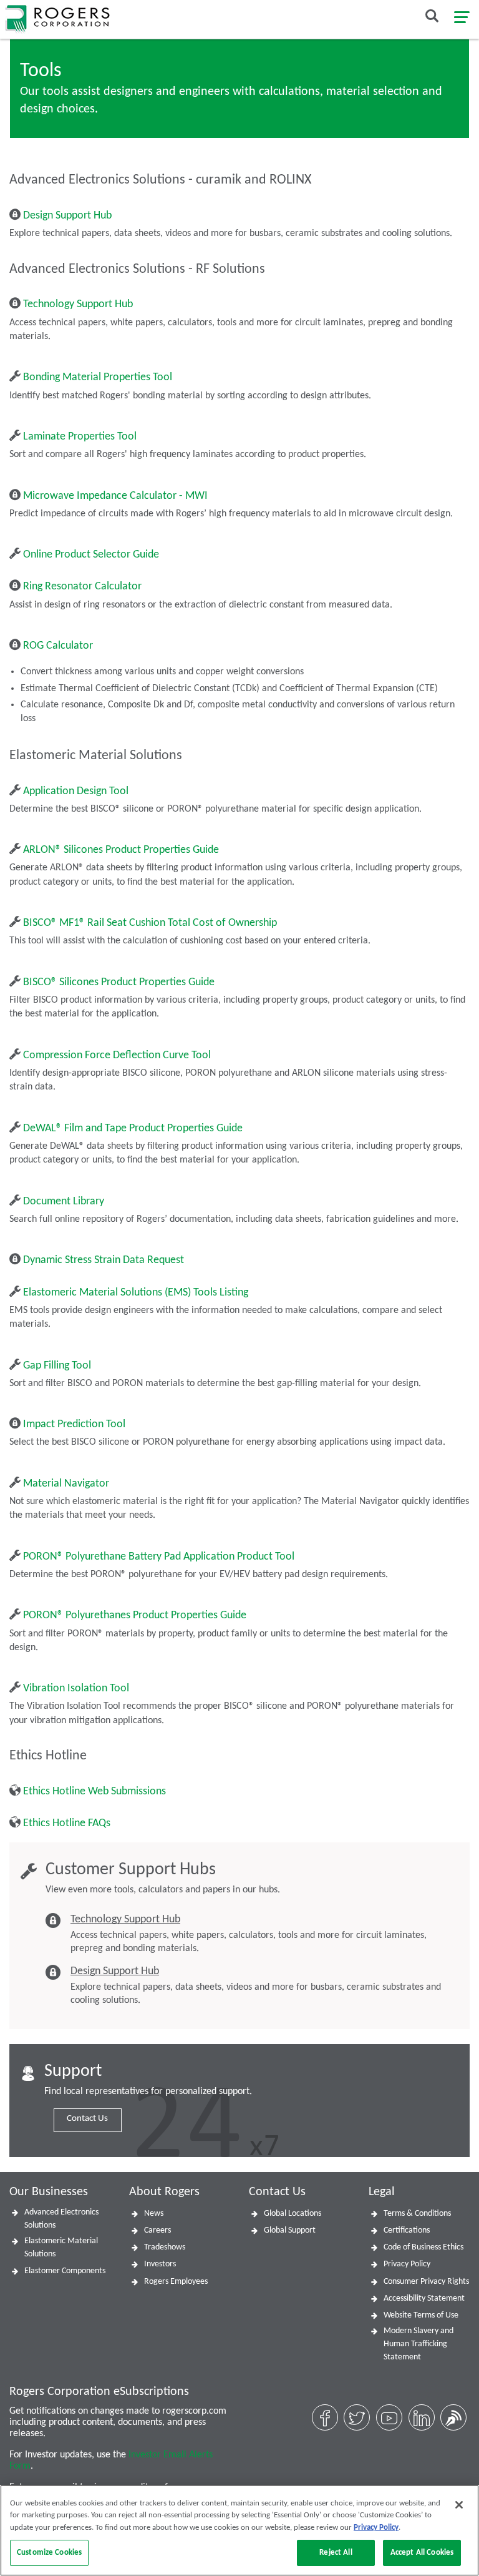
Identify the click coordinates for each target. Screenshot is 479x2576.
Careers (157, 2230)
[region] (239, 2530)
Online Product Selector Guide (91, 555)
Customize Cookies (49, 2553)
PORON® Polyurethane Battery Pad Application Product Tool (159, 1557)
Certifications (407, 2230)
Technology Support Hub (78, 304)
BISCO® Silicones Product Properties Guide (119, 982)
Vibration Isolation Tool (76, 1689)
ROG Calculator (58, 646)
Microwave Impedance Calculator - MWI (115, 496)
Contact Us (87, 2119)
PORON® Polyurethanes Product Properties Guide (135, 1615)
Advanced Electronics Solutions (61, 2219)
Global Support (290, 2230)
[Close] (459, 2505)
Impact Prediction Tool (74, 1424)
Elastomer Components (65, 2271)
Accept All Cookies (422, 2553)
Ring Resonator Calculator (82, 587)
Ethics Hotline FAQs (67, 1823)
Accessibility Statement (424, 2298)
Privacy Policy (407, 2264)
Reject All (336, 2553)
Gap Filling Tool (57, 1366)
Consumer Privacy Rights (426, 2282)
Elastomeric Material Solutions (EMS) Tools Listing (136, 1293)
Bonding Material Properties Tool (98, 377)
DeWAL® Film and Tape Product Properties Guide (133, 1128)
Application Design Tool (76, 791)
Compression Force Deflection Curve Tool (117, 1055)
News (154, 2214)
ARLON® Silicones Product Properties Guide (121, 850)
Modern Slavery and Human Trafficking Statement (419, 2344)
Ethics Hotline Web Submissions (94, 1792)
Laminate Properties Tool (80, 437)
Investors (160, 2264)
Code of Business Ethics (423, 2247)
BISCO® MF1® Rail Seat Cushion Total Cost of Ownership (150, 923)
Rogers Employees (176, 2282)
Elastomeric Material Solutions (61, 2248)
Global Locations (293, 2214)
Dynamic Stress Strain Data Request (104, 1260)
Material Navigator (66, 1484)
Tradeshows (165, 2247)
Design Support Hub (67, 216)
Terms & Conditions (417, 2214)
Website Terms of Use (421, 2315)
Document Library (64, 1202)
